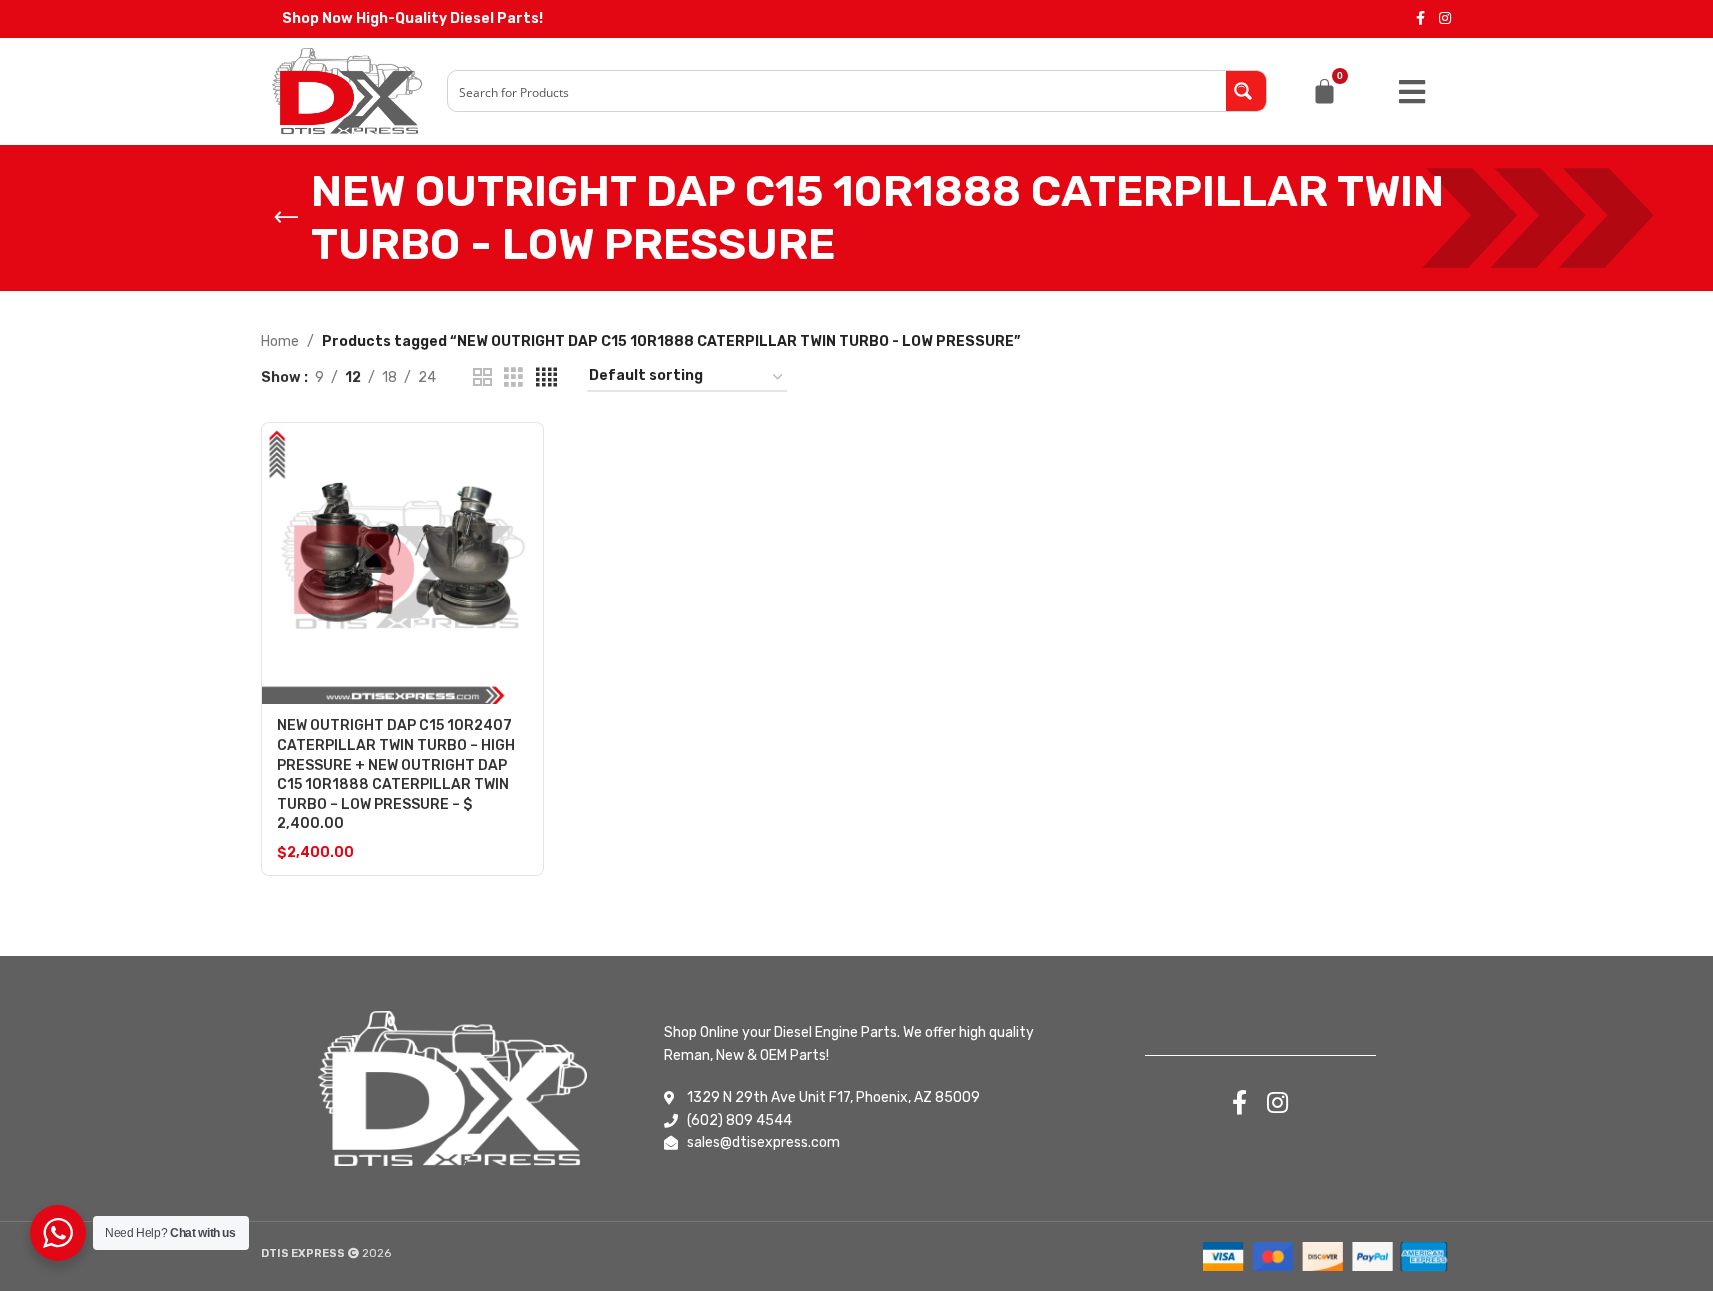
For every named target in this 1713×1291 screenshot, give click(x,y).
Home (280, 341)
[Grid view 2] (482, 378)
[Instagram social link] (1445, 19)
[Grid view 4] (546, 378)
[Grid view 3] (513, 378)
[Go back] (286, 218)
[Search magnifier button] (1246, 91)
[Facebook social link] (1421, 19)
